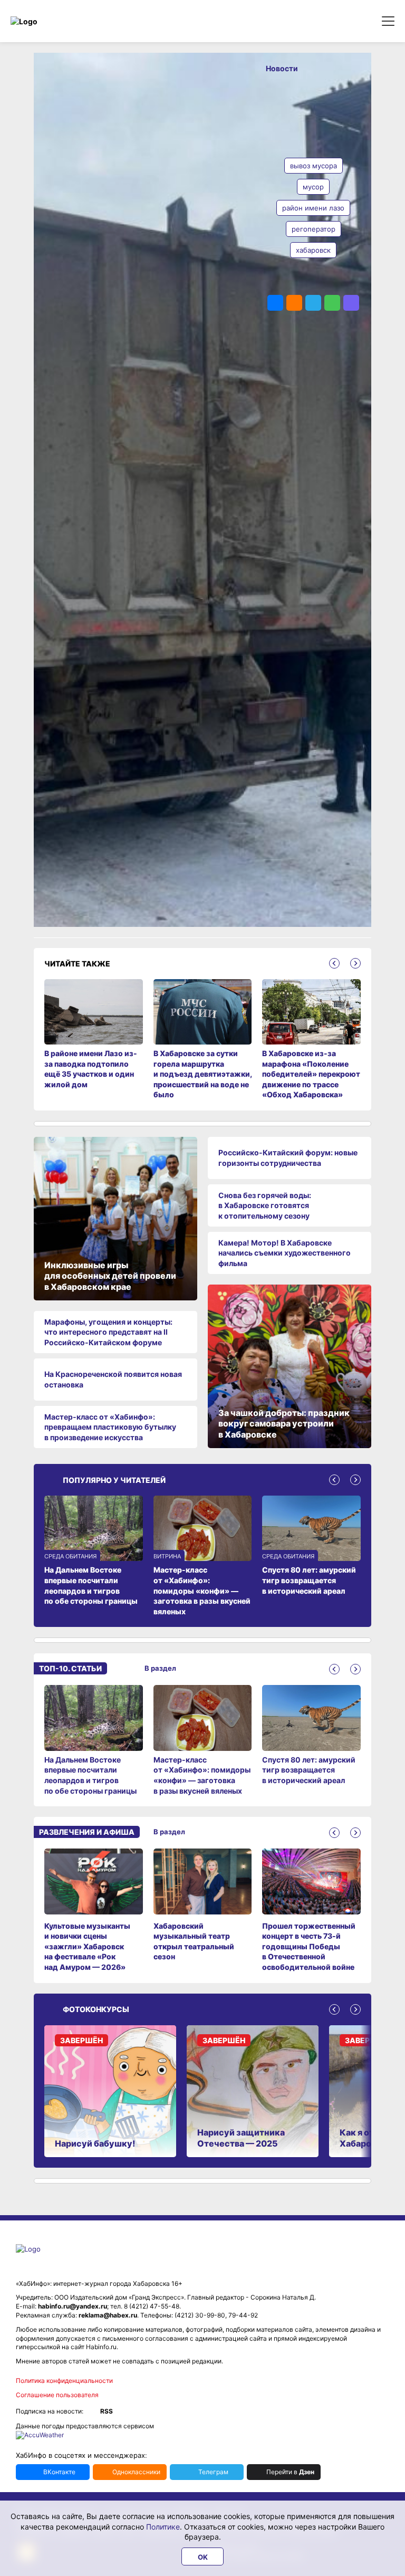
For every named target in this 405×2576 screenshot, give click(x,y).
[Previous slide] (334, 963)
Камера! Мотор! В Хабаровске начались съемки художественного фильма (285, 1253)
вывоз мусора (314, 166)
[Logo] (55, 21)
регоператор (314, 229)
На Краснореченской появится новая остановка (113, 1379)
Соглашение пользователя (57, 2395)
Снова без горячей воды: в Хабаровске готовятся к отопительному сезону (265, 1205)
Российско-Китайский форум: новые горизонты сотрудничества (288, 1158)
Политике (163, 2527)
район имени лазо (313, 208)
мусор (313, 187)
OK (203, 2557)
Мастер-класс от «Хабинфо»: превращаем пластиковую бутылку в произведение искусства (110, 1427)
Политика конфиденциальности (64, 2381)
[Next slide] (355, 963)
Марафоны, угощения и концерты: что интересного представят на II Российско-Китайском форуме (108, 1332)
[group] (94, 1740)
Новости (282, 68)
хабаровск (313, 250)
